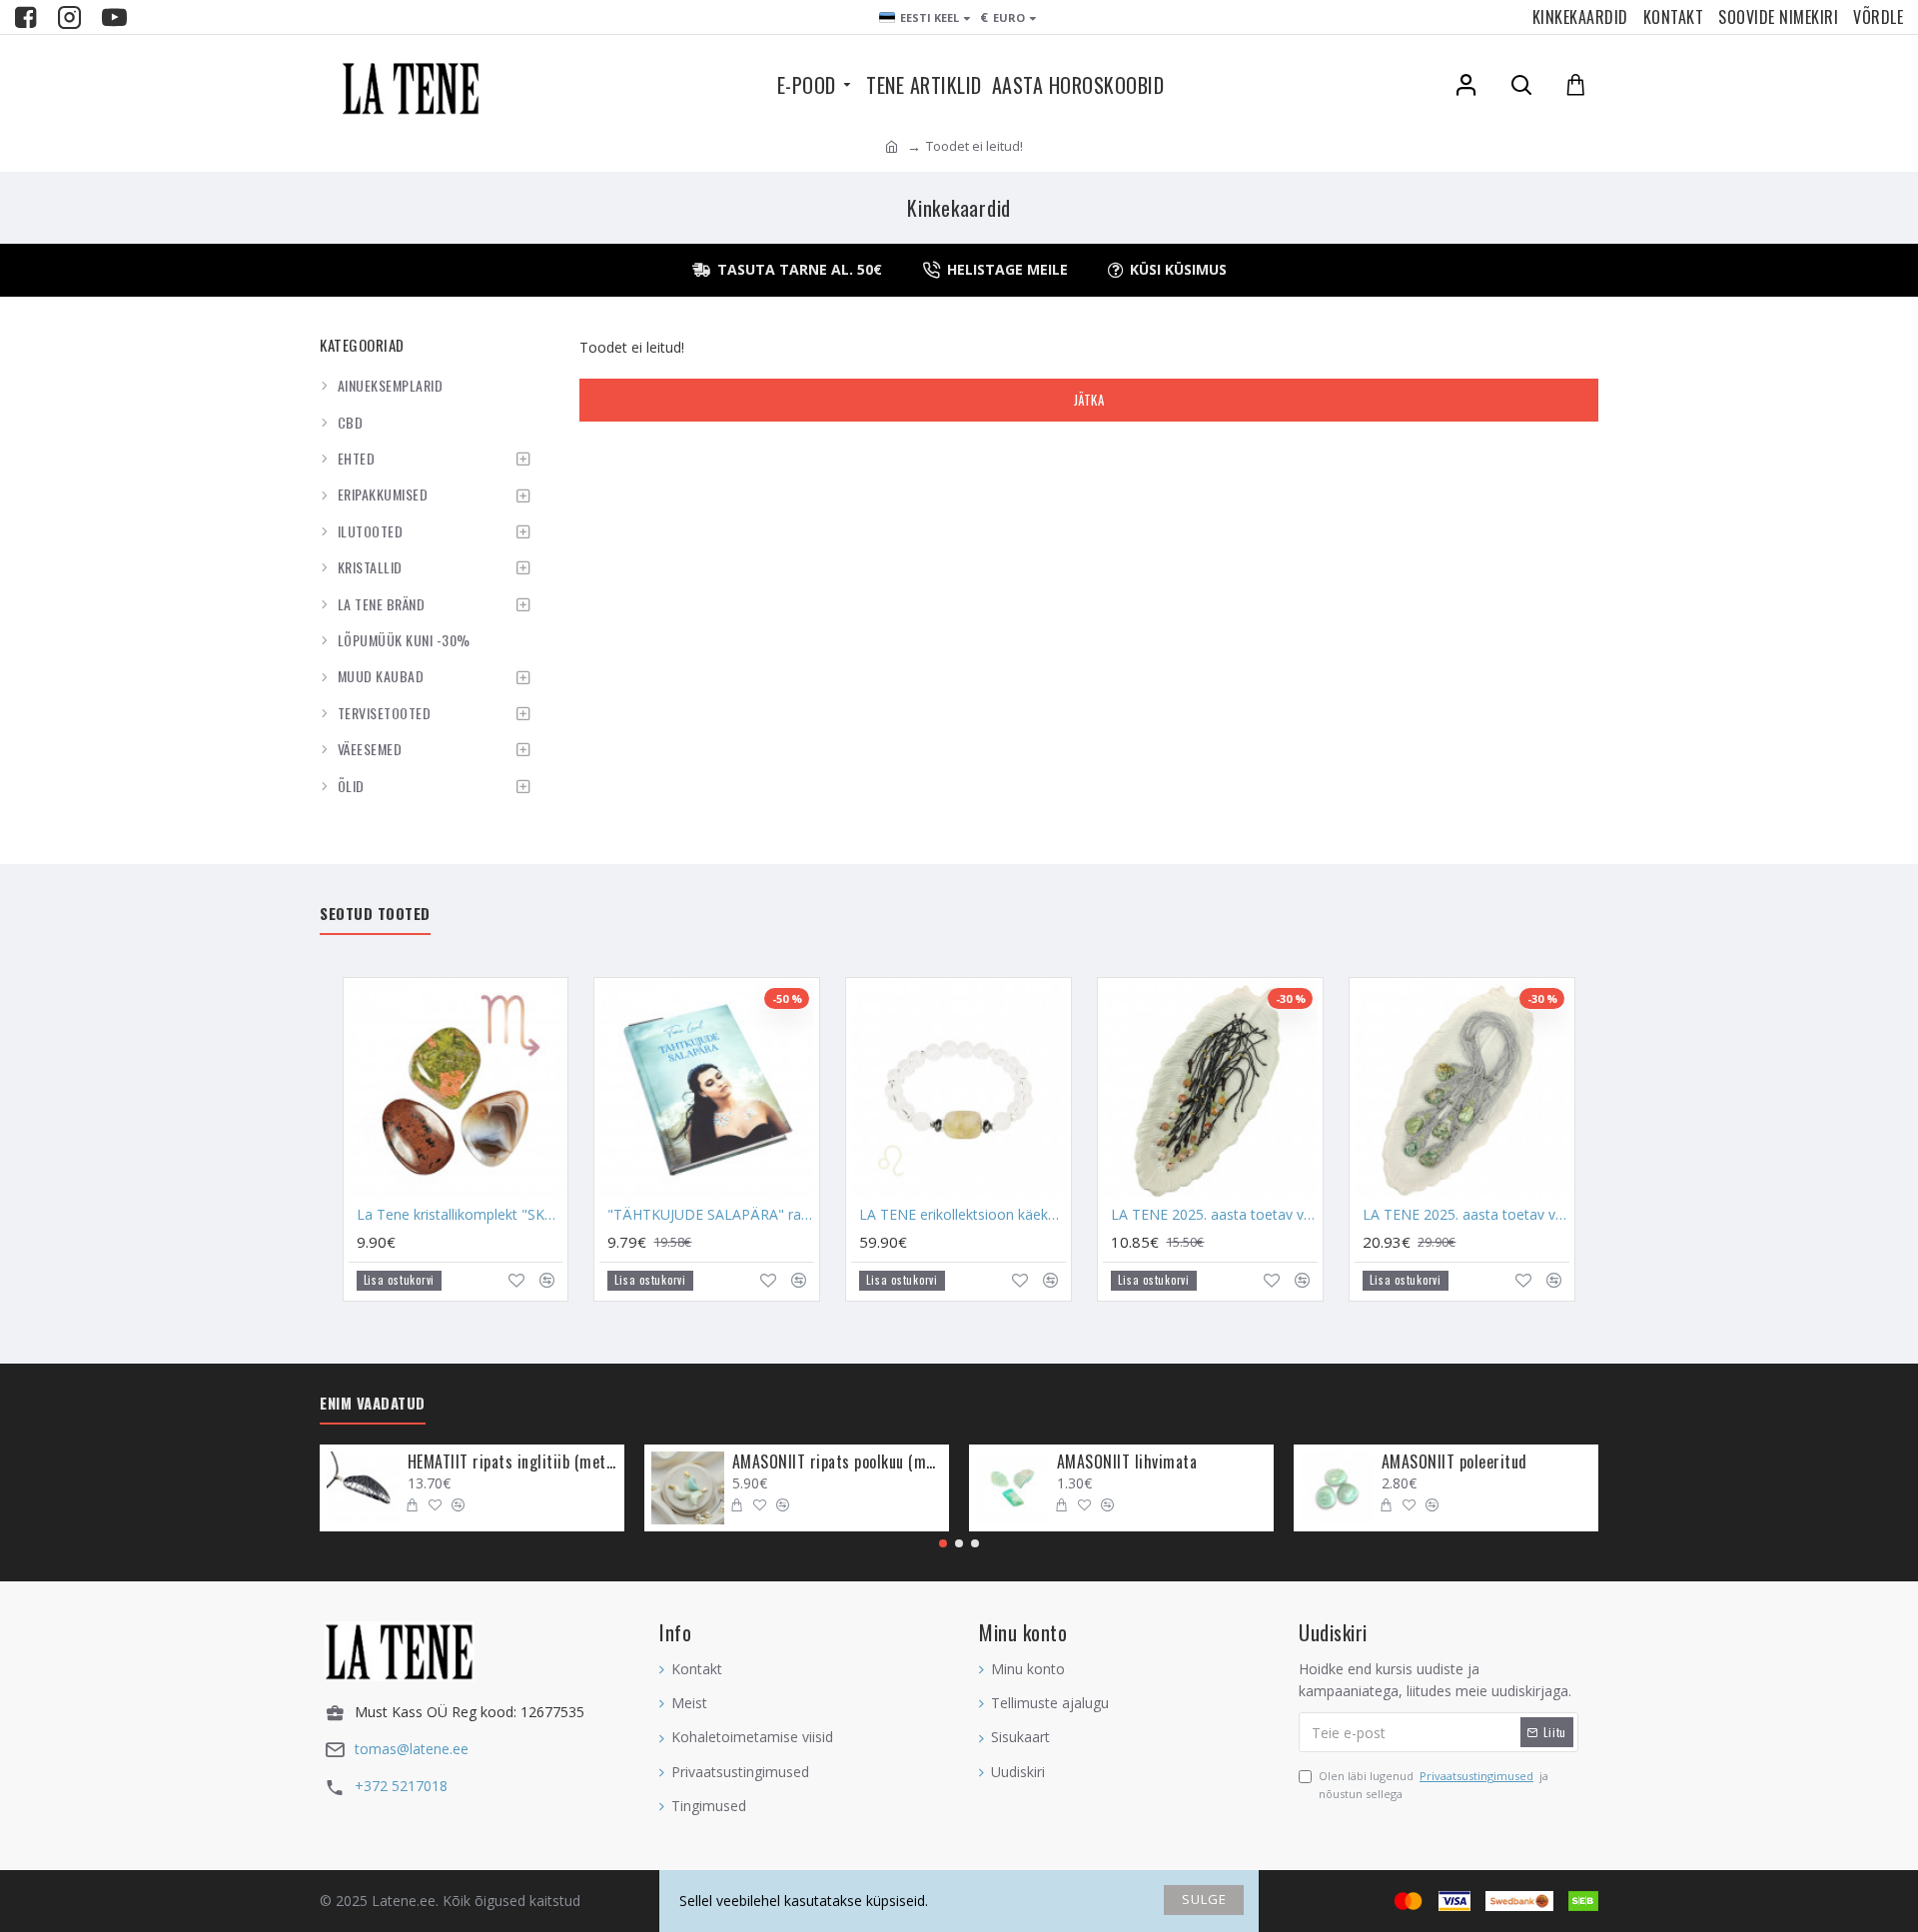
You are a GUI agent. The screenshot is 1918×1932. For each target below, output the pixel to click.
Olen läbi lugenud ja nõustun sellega (1434, 1785)
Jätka (1089, 400)
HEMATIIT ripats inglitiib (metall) (512, 1462)
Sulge (1204, 1899)
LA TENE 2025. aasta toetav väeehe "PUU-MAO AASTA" (1214, 1215)
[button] (943, 1543)
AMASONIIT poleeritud (1454, 1462)
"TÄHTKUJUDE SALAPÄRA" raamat (711, 1215)
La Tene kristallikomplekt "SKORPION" (460, 1215)
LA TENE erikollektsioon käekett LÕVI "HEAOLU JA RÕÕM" (962, 1215)
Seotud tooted (375, 914)
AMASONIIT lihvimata (1127, 1462)
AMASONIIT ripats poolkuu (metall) (837, 1462)
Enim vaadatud (373, 1404)
